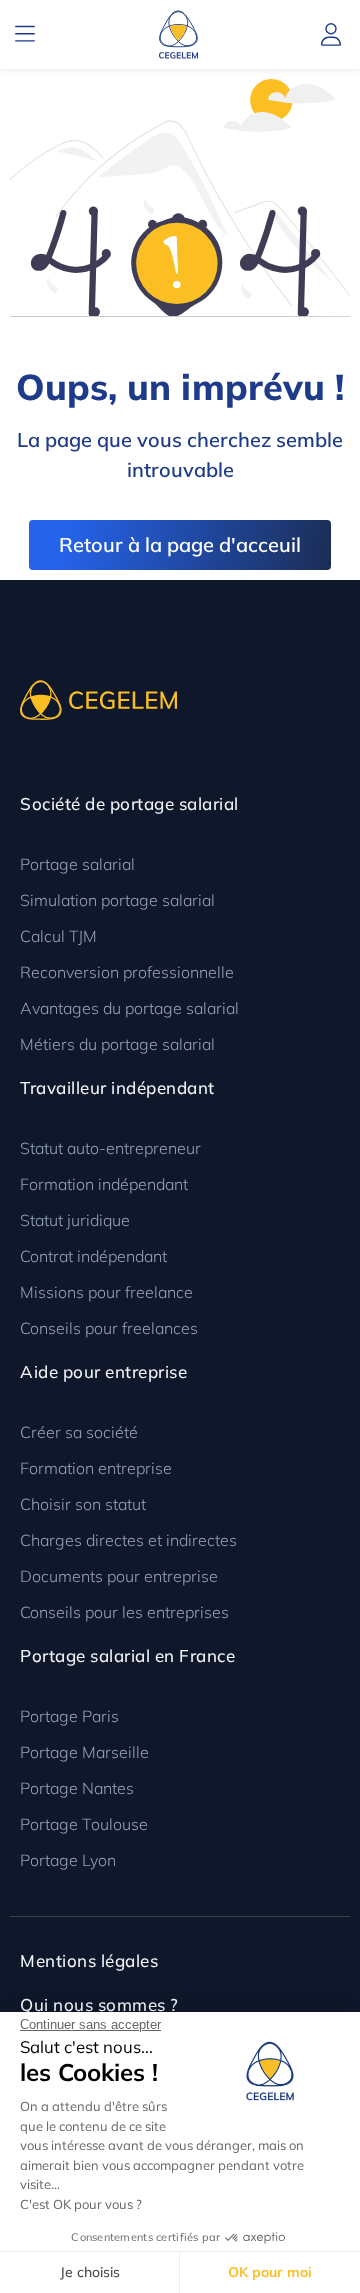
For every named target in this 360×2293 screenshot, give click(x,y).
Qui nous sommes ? (99, 2004)
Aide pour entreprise (103, 1371)
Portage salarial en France (127, 1655)
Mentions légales (89, 1960)
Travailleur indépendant (117, 1087)
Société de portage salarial (129, 803)
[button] (25, 34)
